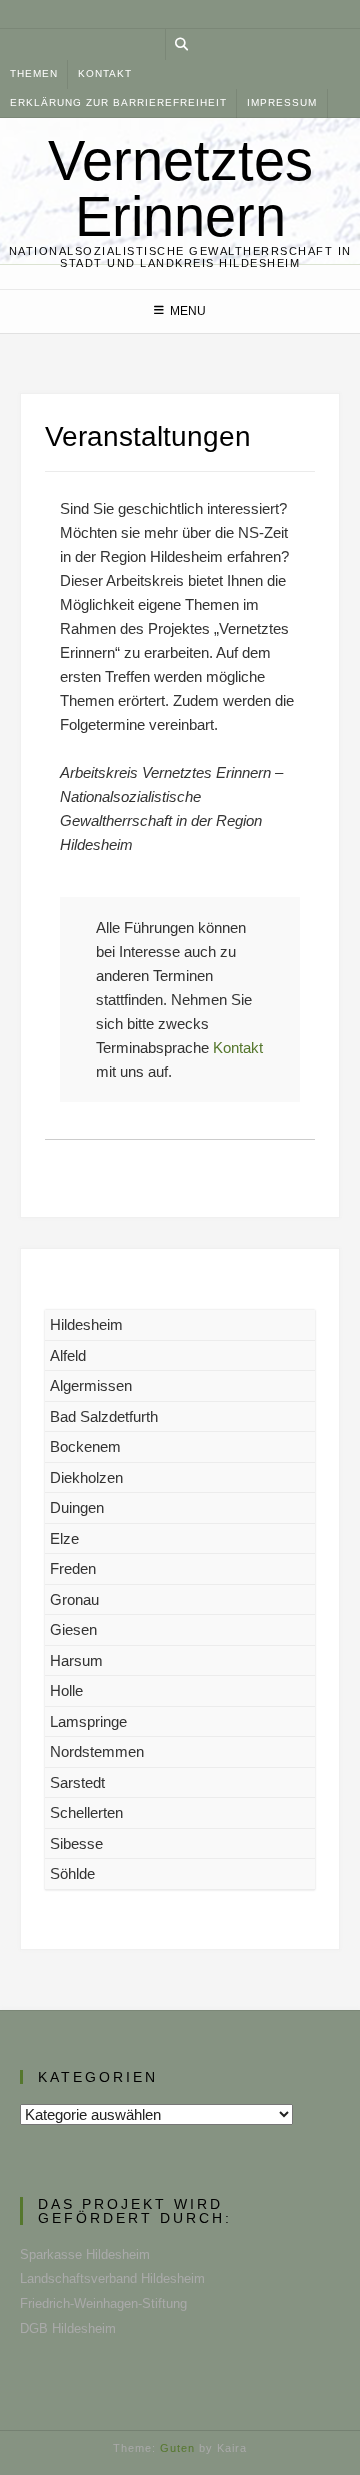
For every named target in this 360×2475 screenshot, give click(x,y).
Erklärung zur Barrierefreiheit (118, 102)
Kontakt (105, 73)
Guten (177, 2448)
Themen (34, 73)
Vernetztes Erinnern (180, 189)
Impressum (282, 102)
